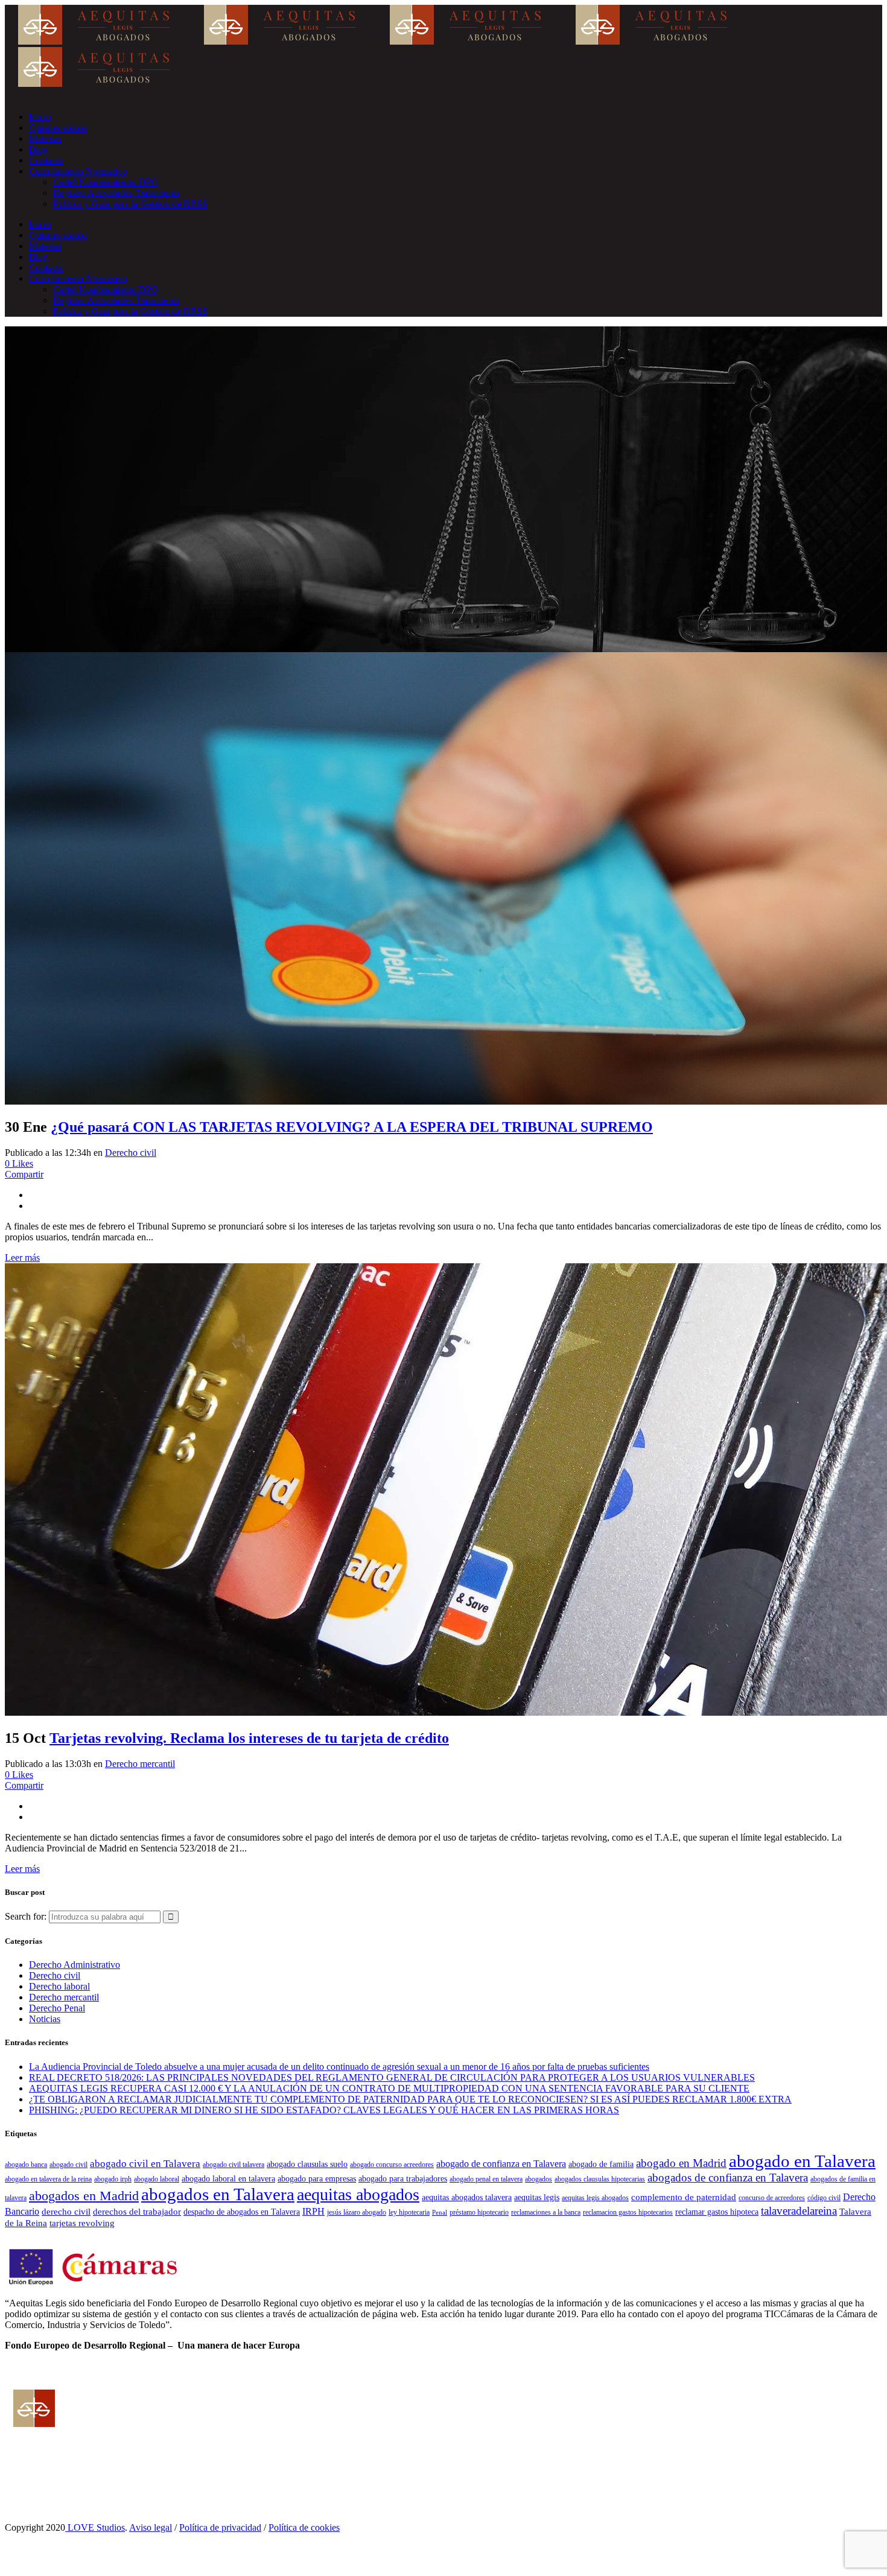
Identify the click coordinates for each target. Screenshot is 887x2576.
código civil (824, 2198)
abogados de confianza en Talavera (728, 2178)
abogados (539, 2179)
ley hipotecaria (409, 2212)
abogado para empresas (317, 2179)
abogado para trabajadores (403, 2179)
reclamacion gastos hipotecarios (628, 2212)
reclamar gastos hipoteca (717, 2212)
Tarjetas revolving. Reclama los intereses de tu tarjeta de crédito (249, 1738)
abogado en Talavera (802, 2161)
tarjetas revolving (82, 2223)
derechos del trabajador (137, 2211)
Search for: (26, 1916)
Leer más (22, 1258)
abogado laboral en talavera (228, 2179)
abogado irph (113, 2179)
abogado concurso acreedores (392, 2165)
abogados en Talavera (218, 2194)
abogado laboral (157, 2179)
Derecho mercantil (140, 1764)
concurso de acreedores (772, 2198)
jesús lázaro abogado (357, 2212)
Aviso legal (151, 2527)
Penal (440, 2213)
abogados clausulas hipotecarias (600, 2179)
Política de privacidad (220, 2527)
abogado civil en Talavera (145, 2164)
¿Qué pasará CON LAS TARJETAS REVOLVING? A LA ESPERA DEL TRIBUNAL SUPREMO (352, 1127)
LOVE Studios (95, 2527)
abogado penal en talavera (486, 2179)
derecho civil (66, 2211)
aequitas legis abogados (595, 2198)
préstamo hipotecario (479, 2212)
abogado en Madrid (681, 2163)
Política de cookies (304, 2527)
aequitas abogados (358, 2194)
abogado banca (26, 2165)
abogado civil (68, 2165)
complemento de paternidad (684, 2197)
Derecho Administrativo (75, 1965)
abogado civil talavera (234, 2165)
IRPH (313, 2211)
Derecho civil (131, 1153)
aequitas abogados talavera (467, 2197)
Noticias (45, 2019)
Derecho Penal (57, 2008)
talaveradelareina (799, 2211)
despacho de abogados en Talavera (242, 2212)
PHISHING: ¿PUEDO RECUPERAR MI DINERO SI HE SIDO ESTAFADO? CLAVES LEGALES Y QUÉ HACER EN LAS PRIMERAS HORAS (324, 2110)
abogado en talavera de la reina (48, 2179)
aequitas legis (537, 2197)
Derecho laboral (59, 1986)
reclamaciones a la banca (546, 2212)
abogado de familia (601, 2164)
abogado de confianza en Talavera (501, 2164)
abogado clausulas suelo (307, 2164)
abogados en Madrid (84, 2196)
